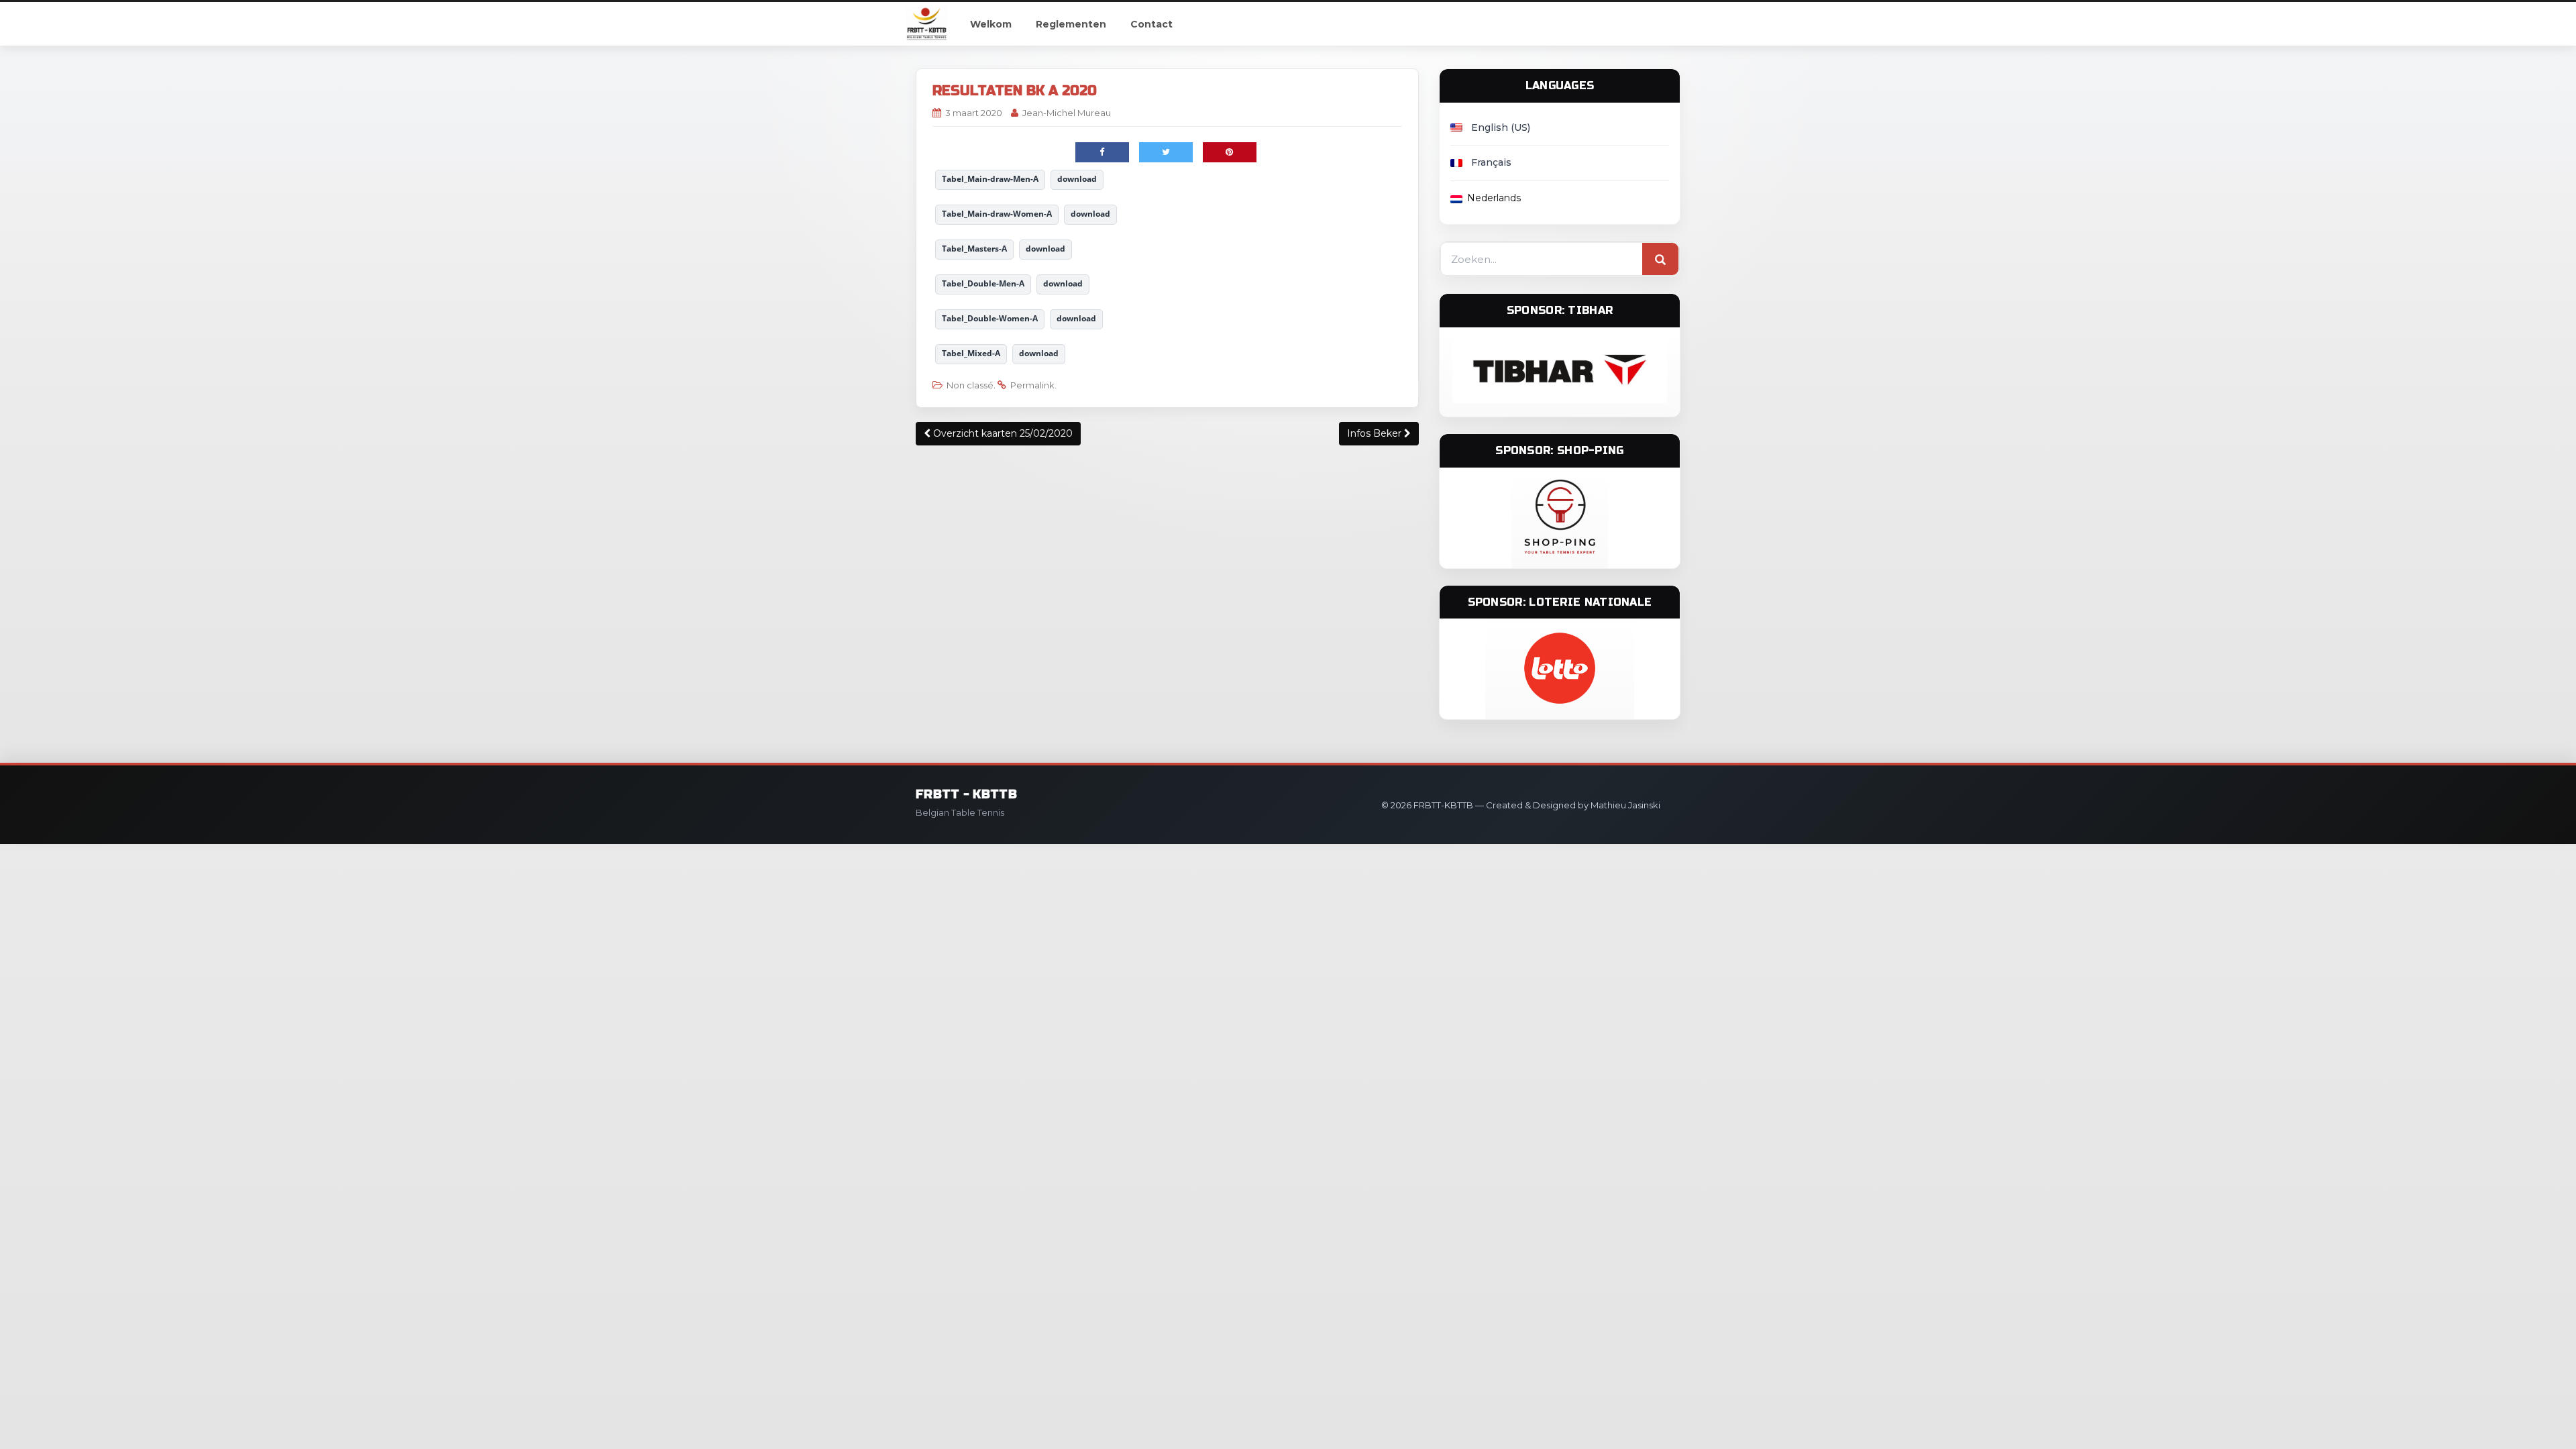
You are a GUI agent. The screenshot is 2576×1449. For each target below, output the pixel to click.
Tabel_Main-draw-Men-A (990, 179)
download (1077, 179)
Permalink (1032, 385)
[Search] (1660, 260)
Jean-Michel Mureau (1067, 113)
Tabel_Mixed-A (971, 353)
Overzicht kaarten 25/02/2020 (1002, 433)
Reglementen (1071, 24)
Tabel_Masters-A (974, 249)
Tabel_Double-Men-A (983, 283)
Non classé (970, 385)
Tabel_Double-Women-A (990, 318)
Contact (1151, 24)
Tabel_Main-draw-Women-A (997, 214)
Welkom (991, 24)
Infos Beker (1376, 433)
